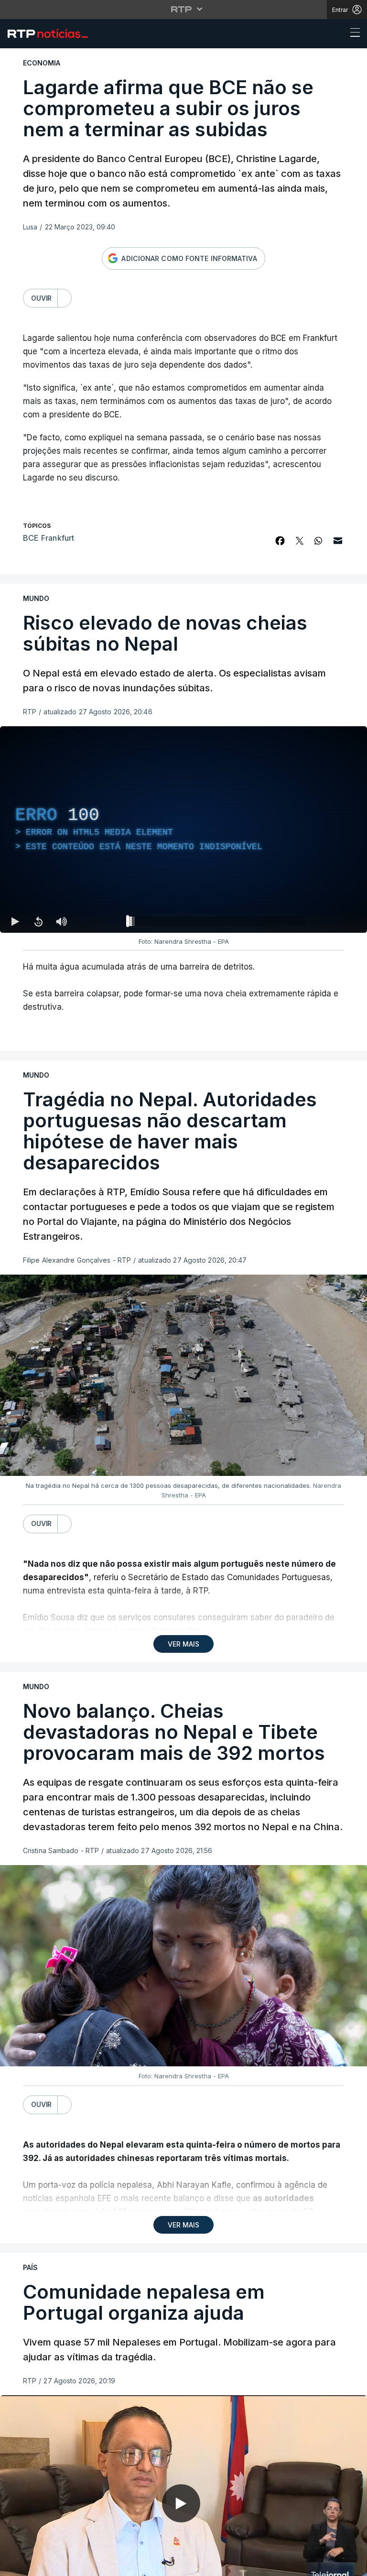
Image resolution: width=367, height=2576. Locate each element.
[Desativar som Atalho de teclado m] (61, 2565)
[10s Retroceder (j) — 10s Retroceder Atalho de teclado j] (38, 2565)
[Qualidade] (329, 2565)
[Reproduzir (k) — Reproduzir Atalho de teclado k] (15, 2565)
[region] (183, 1288)
